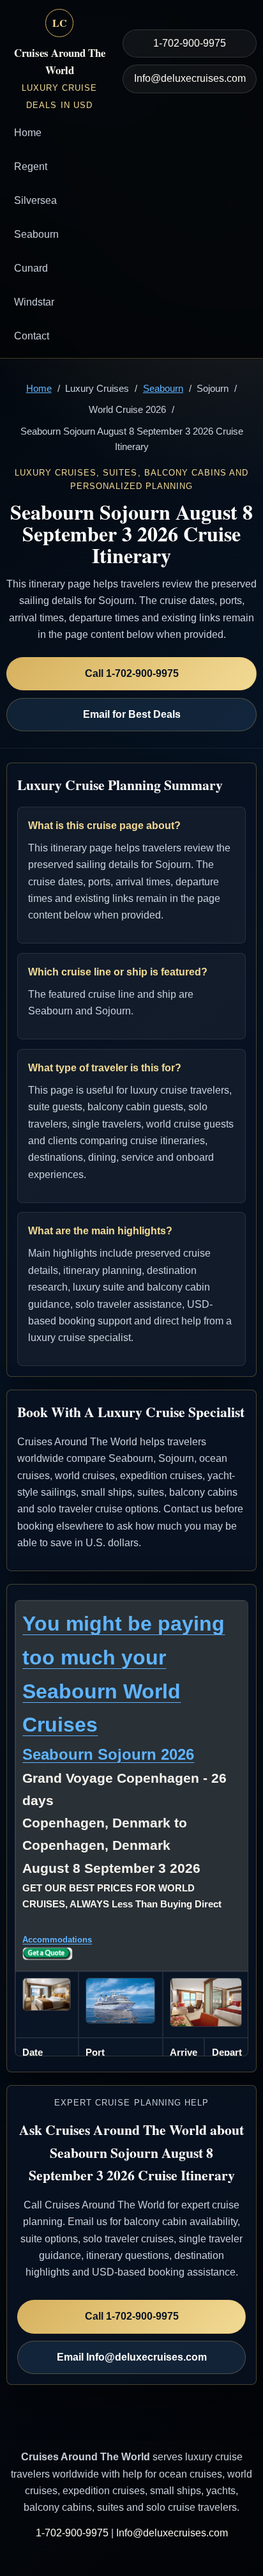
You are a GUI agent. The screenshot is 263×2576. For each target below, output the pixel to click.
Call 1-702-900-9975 (132, 673)
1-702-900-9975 (190, 43)
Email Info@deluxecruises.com (132, 2357)
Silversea (35, 200)
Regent (31, 167)
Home (28, 133)
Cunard (31, 268)
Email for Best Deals (132, 714)
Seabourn (36, 234)
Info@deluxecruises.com (190, 78)
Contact (32, 336)
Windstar (34, 302)
